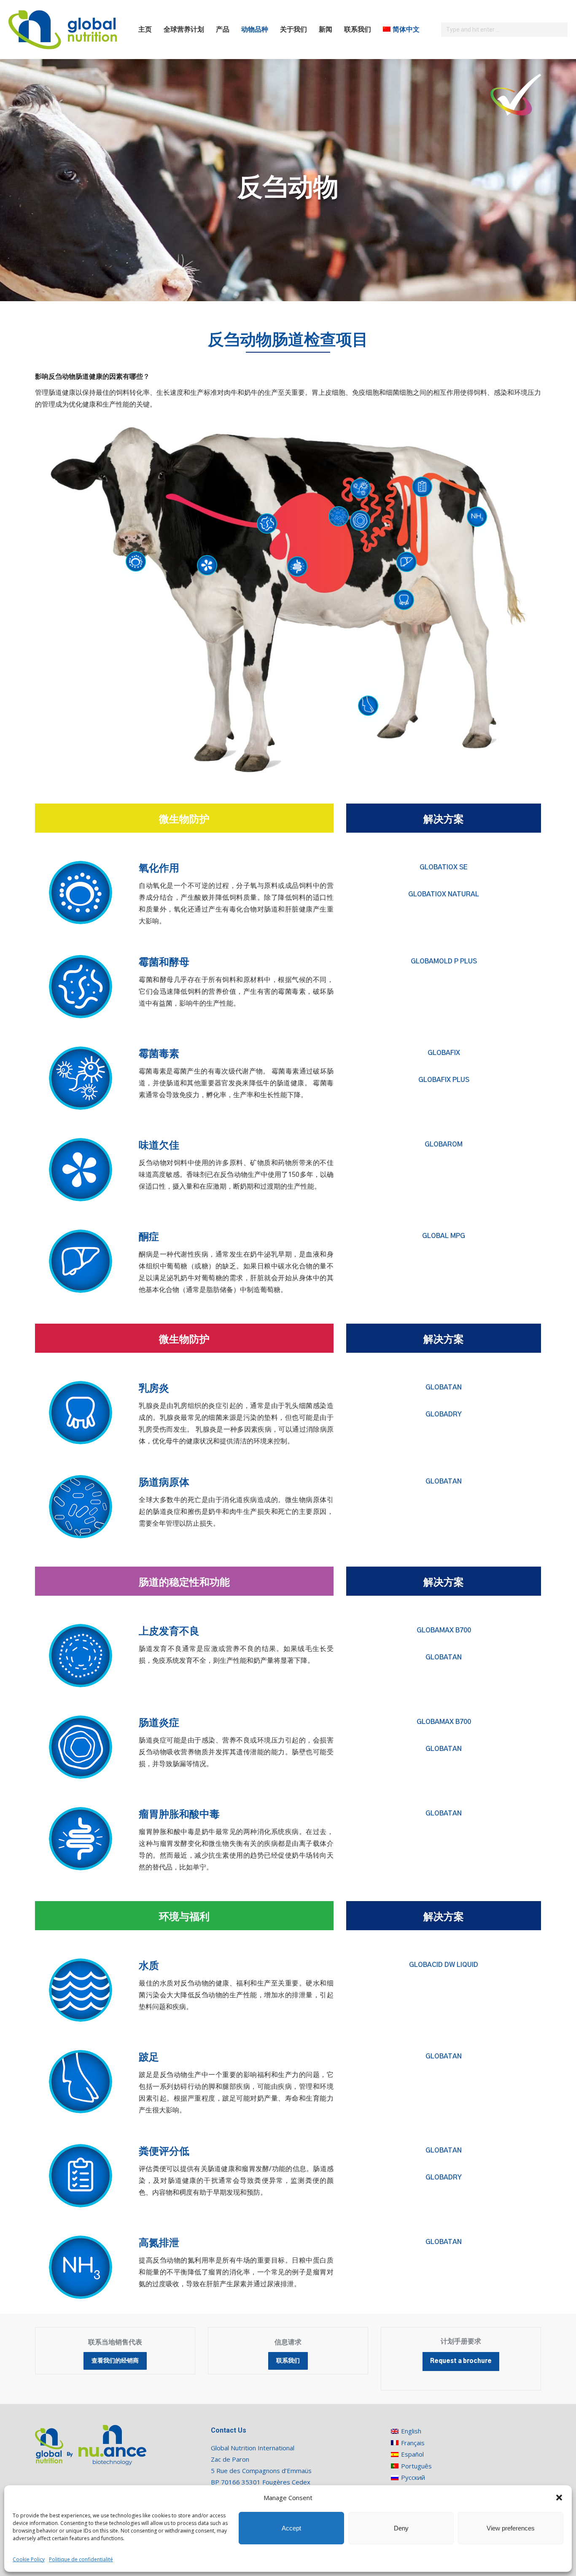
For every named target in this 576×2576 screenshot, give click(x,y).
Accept (291, 2528)
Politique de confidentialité (81, 2559)
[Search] (560, 30)
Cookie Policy (29, 2559)
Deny (401, 2528)
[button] (559, 2498)
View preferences (511, 2528)
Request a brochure (461, 2361)
